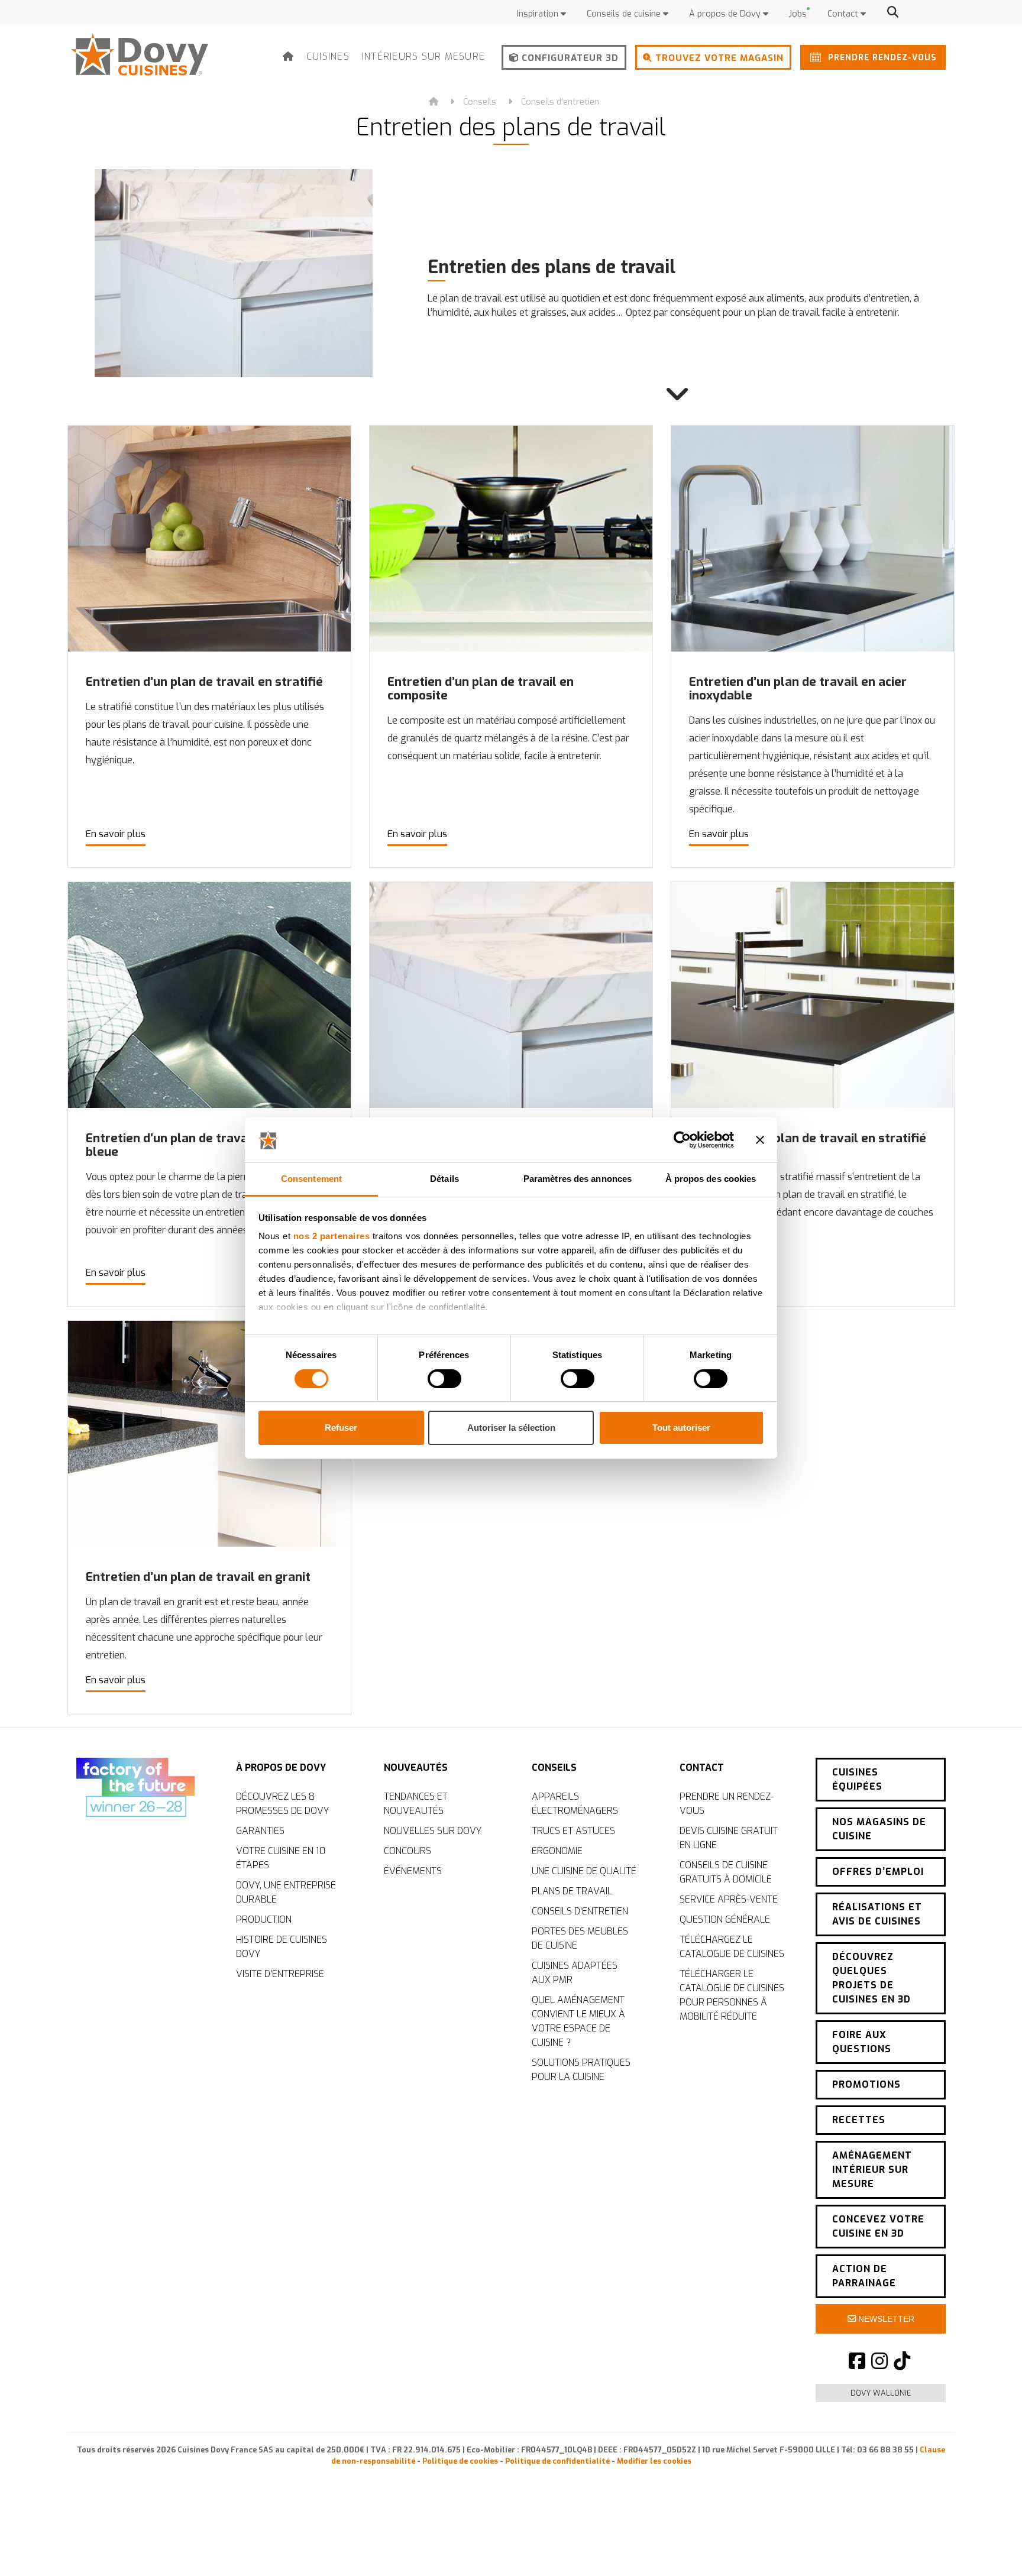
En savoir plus (116, 834)
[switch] (444, 1379)
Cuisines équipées (857, 1779)
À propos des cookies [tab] (711, 1179)
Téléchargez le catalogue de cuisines (732, 1947)
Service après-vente (729, 1899)
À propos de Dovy (726, 14)
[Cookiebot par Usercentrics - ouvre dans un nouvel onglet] (682, 1140)
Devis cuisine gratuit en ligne (729, 1838)
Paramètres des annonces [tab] (578, 1179)
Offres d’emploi (878, 1872)
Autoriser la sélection (511, 1428)
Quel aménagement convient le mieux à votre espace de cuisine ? (578, 2021)
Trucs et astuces (573, 1831)
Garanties (260, 1831)
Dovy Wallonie (881, 2393)
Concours (407, 1851)
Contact (844, 14)
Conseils (480, 102)
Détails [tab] (444, 1179)
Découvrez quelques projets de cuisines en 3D (871, 1978)
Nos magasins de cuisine (879, 1829)
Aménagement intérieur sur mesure (872, 2170)
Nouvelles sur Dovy (433, 1831)
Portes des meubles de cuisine (580, 1938)
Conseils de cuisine (625, 14)
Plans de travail (572, 1891)
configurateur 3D (569, 58)
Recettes (859, 2120)
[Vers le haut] (987, 2546)
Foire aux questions (862, 2042)
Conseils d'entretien (560, 102)
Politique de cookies (460, 2461)
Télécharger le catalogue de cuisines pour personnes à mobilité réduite (732, 1995)
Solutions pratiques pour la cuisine (581, 2070)
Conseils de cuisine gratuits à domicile (726, 1872)
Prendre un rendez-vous (727, 1804)
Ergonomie (557, 1851)
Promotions (866, 2084)
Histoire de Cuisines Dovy (282, 1947)
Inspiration (539, 14)
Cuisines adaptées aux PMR (575, 1973)
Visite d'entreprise (280, 1974)
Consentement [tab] (311, 1179)
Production (264, 1919)
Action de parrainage (864, 2276)
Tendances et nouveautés (416, 1804)
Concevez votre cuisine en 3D (878, 2226)
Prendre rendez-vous (881, 57)
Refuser (341, 1428)
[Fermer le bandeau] (760, 1140)
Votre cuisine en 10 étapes (281, 1858)
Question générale (725, 1919)
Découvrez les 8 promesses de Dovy (282, 1804)
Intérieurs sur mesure (423, 56)
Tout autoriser (681, 1428)
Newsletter (885, 2319)
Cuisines (328, 56)
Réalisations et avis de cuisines (877, 1914)
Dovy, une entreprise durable (286, 1892)
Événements (413, 1871)
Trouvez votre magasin (718, 58)
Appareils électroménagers (575, 1804)
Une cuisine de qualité (584, 1871)
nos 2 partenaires (332, 1236)
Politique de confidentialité (557, 2461)
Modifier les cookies (654, 2461)
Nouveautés (416, 1767)
